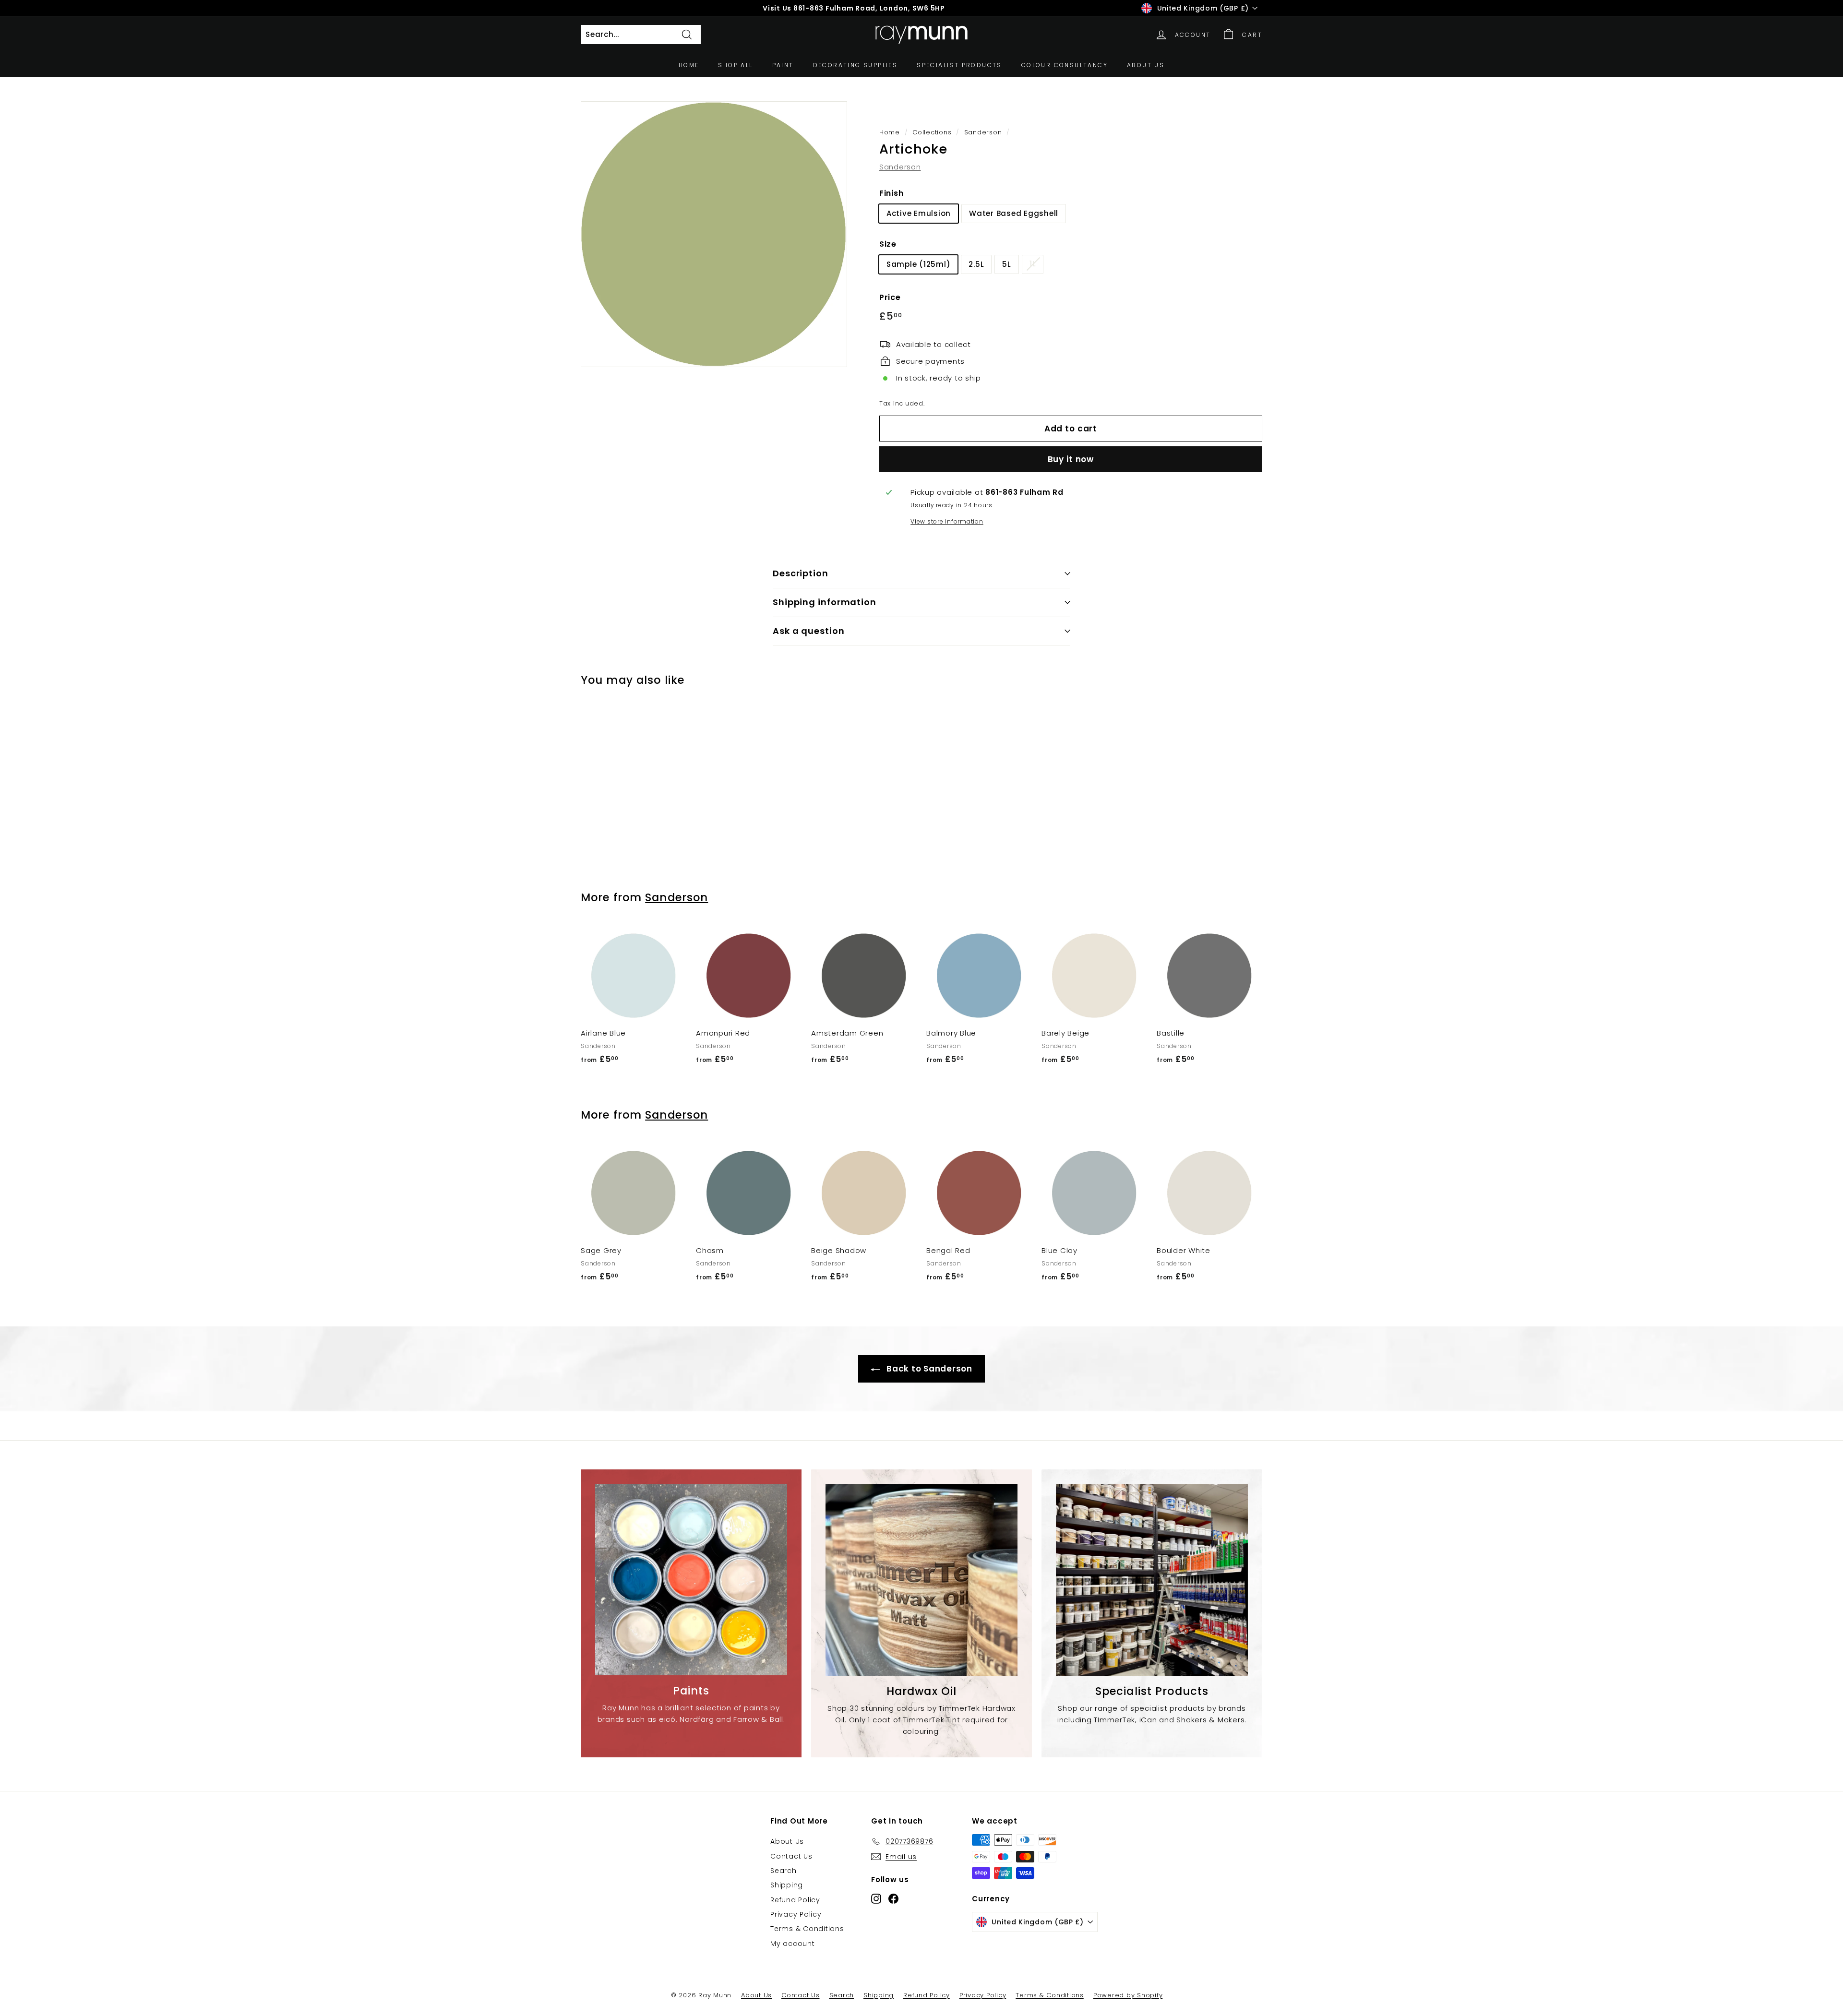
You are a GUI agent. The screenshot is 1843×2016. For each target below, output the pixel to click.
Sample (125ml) (919, 264)
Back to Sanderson (928, 1369)
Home (689, 65)
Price (890, 297)
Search (784, 1871)
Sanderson (983, 132)
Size (888, 244)
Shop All (735, 65)
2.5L (976, 264)
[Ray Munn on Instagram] (876, 1898)
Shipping (787, 1885)
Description (801, 573)
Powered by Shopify (1128, 1995)
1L (1033, 264)
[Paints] (691, 1580)
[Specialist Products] (1152, 1580)
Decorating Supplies (856, 65)
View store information (947, 521)
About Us (1146, 65)
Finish (892, 193)
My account (793, 1944)
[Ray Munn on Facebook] (893, 1898)
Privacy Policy (796, 1914)
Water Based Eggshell (1014, 213)
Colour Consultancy (1065, 65)
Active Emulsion (919, 213)
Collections (932, 132)
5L (1007, 264)
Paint (783, 65)
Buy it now (1071, 459)
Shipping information (825, 602)
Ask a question (809, 631)
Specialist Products (959, 65)
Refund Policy (795, 1900)
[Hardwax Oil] (921, 1580)
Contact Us (791, 1856)
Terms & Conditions (807, 1929)
